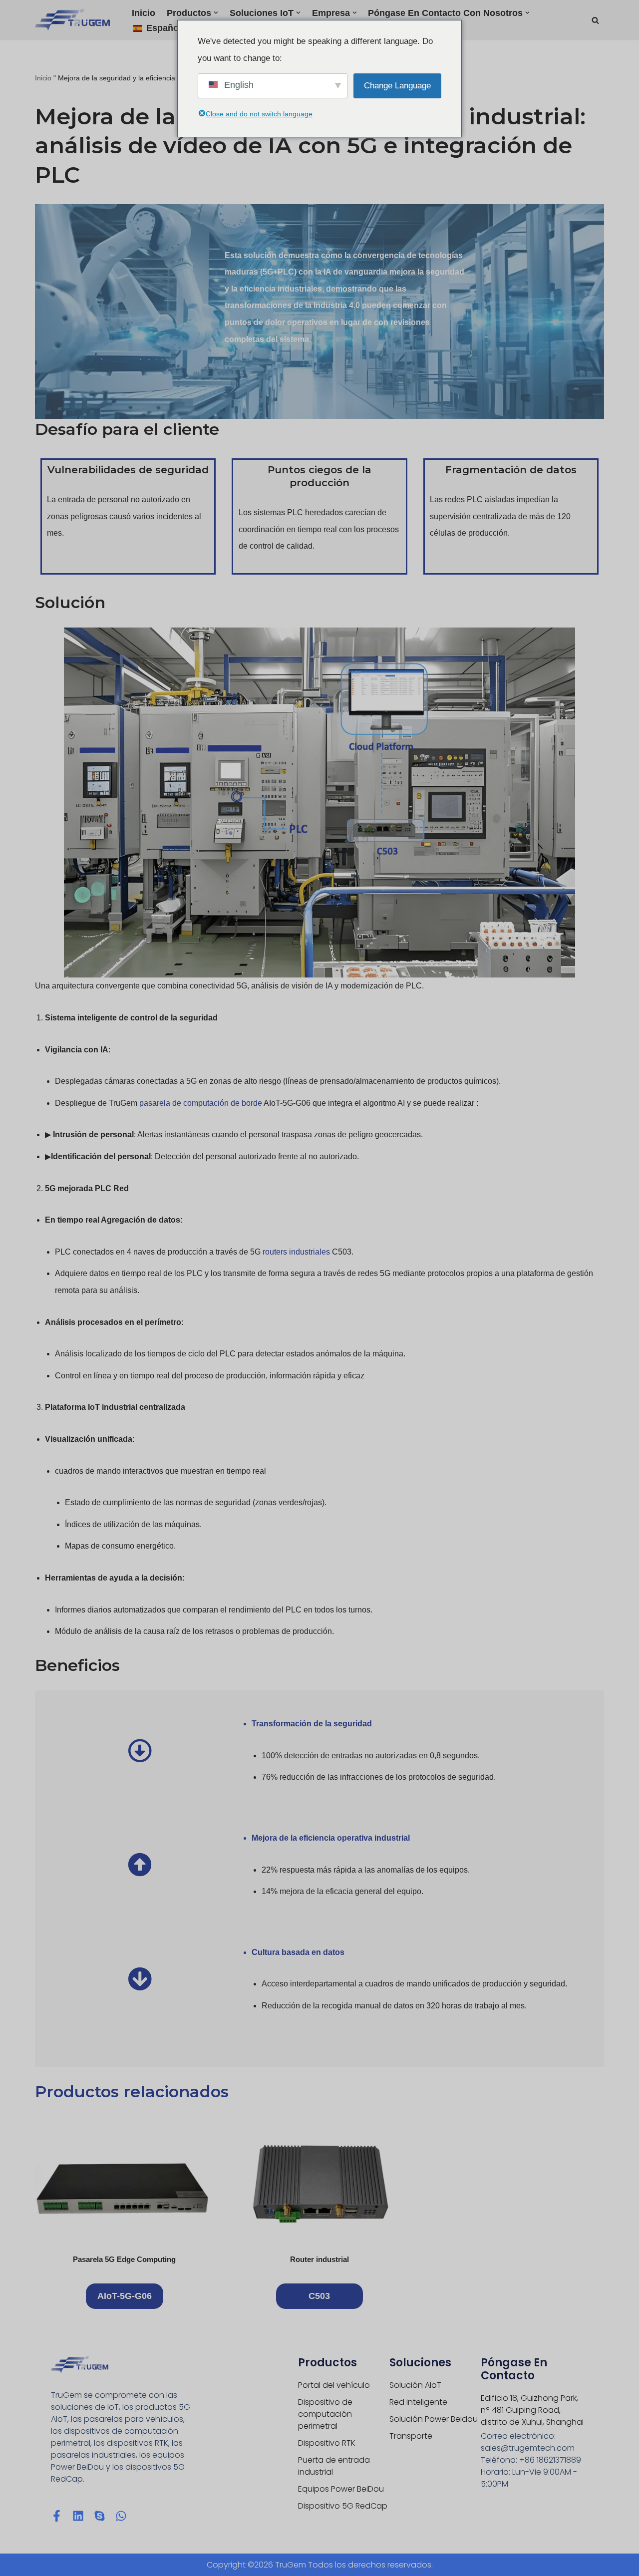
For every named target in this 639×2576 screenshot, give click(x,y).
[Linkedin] (78, 2516)
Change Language (397, 86)
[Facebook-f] (57, 2516)
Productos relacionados (132, 2092)
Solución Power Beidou (434, 2419)
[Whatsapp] (121, 2516)
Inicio (144, 13)
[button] (216, 13)
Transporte (411, 2436)
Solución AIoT (415, 2385)
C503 (319, 2296)
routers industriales (296, 1252)
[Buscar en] (595, 20)
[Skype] (100, 2516)
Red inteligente (418, 2402)
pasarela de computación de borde (201, 1103)
